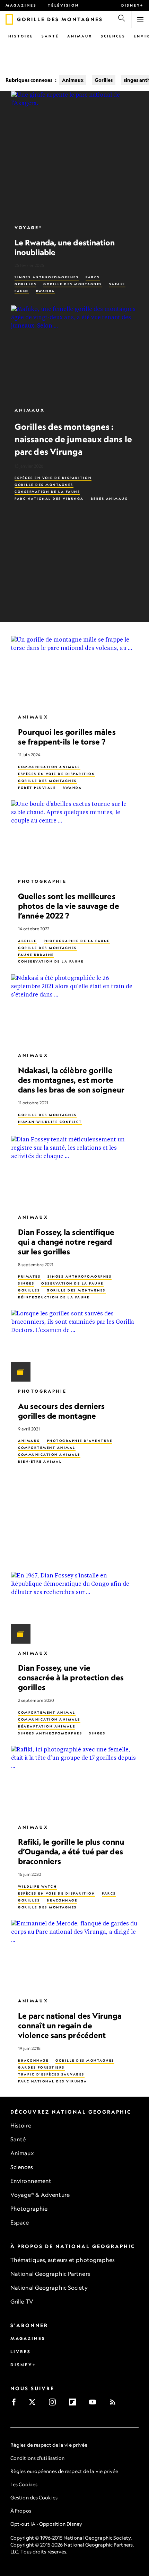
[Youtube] (95, 2404)
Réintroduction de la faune (54, 1297)
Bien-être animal (40, 1461)
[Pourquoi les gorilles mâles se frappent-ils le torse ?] (74, 672)
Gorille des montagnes (73, 284)
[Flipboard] (75, 2404)
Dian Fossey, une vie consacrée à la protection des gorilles (71, 1678)
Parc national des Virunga (49, 499)
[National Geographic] (9, 19)
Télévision (63, 5)
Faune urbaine (36, 955)
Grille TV (22, 2301)
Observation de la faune (72, 1283)
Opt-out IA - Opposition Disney (46, 2524)
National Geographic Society (49, 2288)
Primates (29, 1277)
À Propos (21, 2511)
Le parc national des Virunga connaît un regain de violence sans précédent (70, 2025)
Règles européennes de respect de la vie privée (64, 2471)
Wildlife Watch (37, 1886)
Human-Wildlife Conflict (50, 1122)
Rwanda (46, 291)
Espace (20, 2222)
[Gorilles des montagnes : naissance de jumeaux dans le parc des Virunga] (74, 353)
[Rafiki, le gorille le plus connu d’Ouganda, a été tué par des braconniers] (74, 1782)
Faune (22, 291)
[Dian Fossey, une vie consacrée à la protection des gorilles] (74, 1608)
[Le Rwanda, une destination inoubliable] (74, 155)
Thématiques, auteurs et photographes (63, 2260)
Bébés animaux (109, 499)
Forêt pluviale (37, 788)
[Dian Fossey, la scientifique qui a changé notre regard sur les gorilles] (74, 1172)
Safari (117, 284)
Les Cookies (24, 2484)
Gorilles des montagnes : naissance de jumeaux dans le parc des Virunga (73, 439)
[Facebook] (16, 2404)
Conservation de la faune (47, 492)
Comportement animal (47, 1448)
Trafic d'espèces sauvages (51, 2074)
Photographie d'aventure (80, 1441)
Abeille (27, 941)
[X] (34, 2404)
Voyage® (28, 228)
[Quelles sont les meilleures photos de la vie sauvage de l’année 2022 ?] (74, 836)
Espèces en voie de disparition (53, 478)
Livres (21, 2352)
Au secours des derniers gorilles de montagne (61, 1411)
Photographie (42, 882)
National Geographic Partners (50, 2274)
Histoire (21, 36)
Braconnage (62, 1900)
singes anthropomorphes (47, 277)
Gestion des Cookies (34, 2497)
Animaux (80, 36)
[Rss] (115, 2404)
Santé (50, 36)
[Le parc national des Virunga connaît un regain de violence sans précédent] (74, 1956)
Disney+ (132, 5)
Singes (26, 1283)
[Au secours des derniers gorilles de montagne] (74, 1346)
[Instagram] (55, 2404)
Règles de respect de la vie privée (49, 2445)
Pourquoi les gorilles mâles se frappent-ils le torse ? (67, 737)
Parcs (93, 277)
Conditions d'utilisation (37, 2458)
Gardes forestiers (41, 2067)
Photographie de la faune (77, 941)
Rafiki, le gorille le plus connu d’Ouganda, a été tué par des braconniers (71, 1852)
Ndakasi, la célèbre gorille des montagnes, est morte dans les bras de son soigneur (71, 1080)
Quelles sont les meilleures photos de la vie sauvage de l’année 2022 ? (69, 906)
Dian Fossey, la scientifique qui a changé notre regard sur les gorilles (66, 1242)
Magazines (21, 5)
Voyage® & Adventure (40, 2195)
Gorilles (104, 80)
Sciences (113, 36)
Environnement (31, 2181)
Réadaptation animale (47, 1726)
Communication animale (49, 767)
